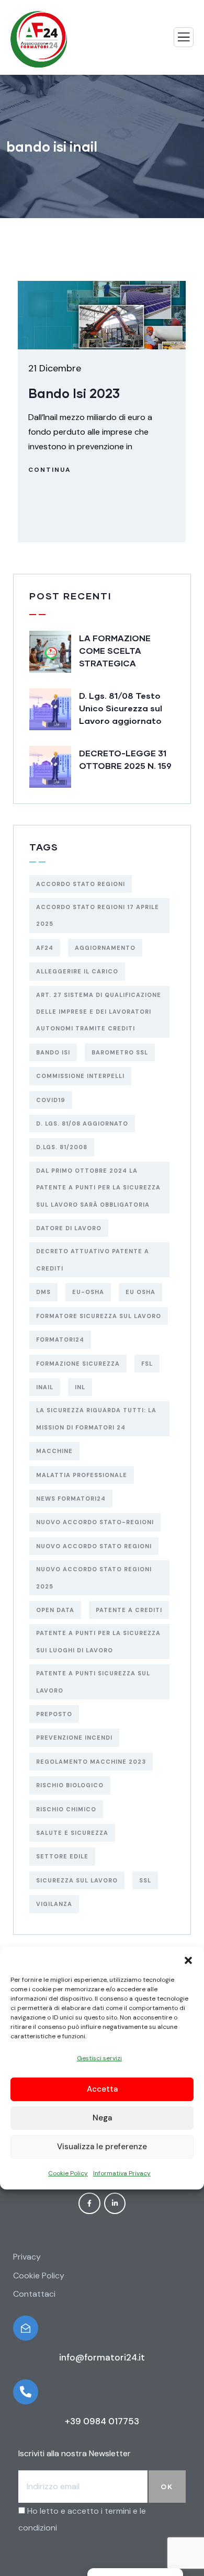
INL (80, 1387)
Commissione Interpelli (80, 1076)
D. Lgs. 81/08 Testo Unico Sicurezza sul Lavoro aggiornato (121, 708)
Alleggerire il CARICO (77, 971)
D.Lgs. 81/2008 (62, 1147)
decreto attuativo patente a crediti (93, 1259)
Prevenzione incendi (74, 1738)
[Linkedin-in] (115, 2204)
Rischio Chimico (66, 1809)
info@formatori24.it (102, 2357)
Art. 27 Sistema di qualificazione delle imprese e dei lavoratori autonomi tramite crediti (99, 1012)
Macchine (54, 1451)
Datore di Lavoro (69, 1228)
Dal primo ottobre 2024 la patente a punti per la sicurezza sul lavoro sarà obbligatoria (98, 1188)
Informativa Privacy (122, 2173)
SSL (145, 1880)
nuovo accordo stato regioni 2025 (94, 1578)
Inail (45, 1387)
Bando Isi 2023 (74, 393)
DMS (43, 1292)
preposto (54, 1714)
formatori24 (60, 1340)
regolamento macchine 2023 (91, 1762)
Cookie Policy (68, 2173)
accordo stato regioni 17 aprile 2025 (98, 915)
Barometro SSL (120, 1052)
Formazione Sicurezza (78, 1364)
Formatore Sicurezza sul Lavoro (99, 1316)
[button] (188, 1959)
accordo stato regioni (81, 884)
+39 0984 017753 (102, 2421)
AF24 (45, 948)
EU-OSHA (88, 1292)
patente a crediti (129, 1610)
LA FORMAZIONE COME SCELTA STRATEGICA (115, 650)
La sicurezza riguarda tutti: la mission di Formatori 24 (96, 1418)
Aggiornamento (105, 948)
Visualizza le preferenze (102, 2147)
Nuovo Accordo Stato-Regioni (95, 1522)
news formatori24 (71, 1499)
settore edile (62, 1856)
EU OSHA (140, 1292)
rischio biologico (70, 1785)
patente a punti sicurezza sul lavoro (93, 1682)
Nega (102, 2118)
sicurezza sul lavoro (77, 1880)
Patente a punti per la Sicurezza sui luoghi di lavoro (98, 1641)
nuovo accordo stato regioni (94, 1546)
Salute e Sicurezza (72, 1833)
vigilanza (54, 1904)
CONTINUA (50, 470)
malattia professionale (82, 1475)
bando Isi (53, 1052)
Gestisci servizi (99, 2058)
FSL (147, 1364)
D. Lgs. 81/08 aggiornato (82, 1124)
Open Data (55, 1610)
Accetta (102, 2089)
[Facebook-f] (89, 2204)
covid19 (51, 1100)
